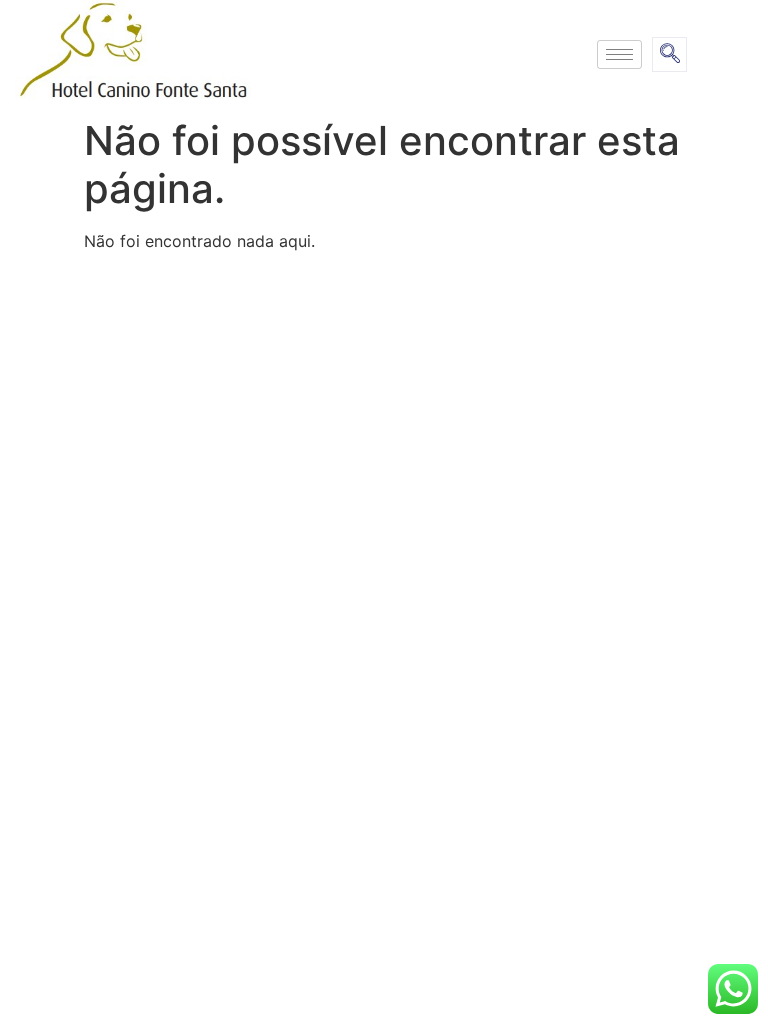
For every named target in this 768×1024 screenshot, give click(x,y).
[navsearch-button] (669, 54)
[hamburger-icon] (619, 54)
